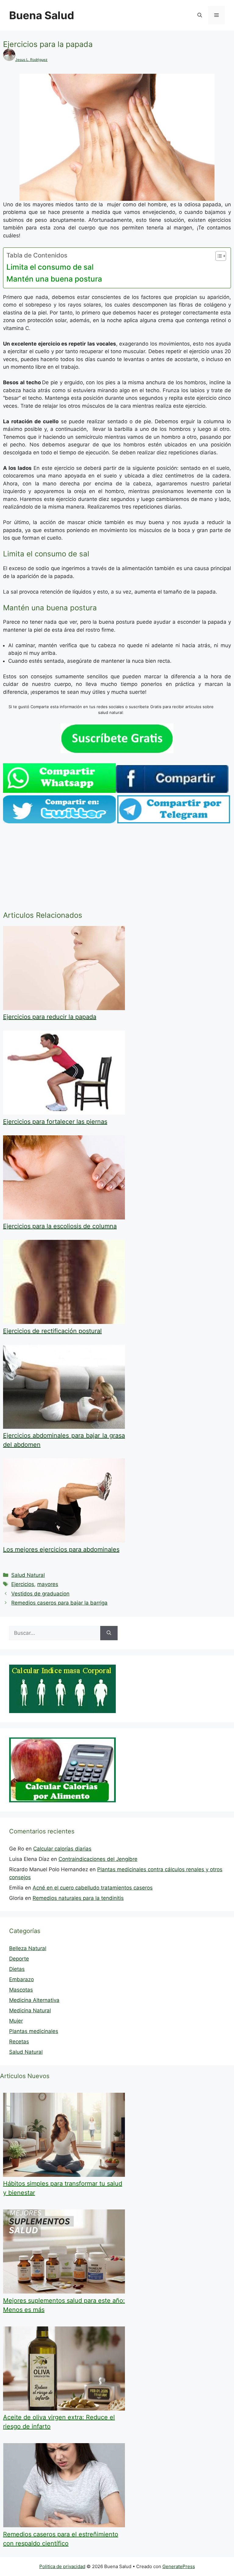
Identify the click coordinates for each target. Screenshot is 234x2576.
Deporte (19, 1959)
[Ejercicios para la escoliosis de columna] (64, 1218)
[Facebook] (172, 791)
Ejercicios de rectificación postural (52, 1331)
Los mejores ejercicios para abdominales (61, 1549)
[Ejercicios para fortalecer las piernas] (64, 1113)
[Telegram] (174, 821)
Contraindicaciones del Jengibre (98, 1859)
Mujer (16, 2021)
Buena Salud (42, 15)
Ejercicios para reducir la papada (50, 1017)
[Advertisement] (117, 868)
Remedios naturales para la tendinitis (78, 1898)
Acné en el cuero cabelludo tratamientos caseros (93, 1888)
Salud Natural (28, 1575)
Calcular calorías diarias (62, 1849)
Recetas (19, 2042)
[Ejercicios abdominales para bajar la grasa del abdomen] (64, 1427)
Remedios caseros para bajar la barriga (59, 1603)
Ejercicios (23, 1584)
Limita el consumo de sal (50, 267)
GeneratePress (179, 2566)
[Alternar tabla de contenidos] (218, 256)
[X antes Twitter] (59, 821)
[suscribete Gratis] (117, 751)
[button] (200, 15)
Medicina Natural (30, 2010)
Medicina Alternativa (34, 2000)
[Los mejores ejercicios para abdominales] (64, 1541)
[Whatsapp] (59, 791)
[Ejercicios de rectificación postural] (64, 1322)
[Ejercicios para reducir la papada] (64, 1008)
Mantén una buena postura (54, 279)
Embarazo (21, 1979)
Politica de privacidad (62, 2566)
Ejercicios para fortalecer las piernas (55, 1122)
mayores (48, 1584)
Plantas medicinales (34, 2031)
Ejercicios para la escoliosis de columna (60, 1226)
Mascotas (21, 1990)
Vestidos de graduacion (40, 1594)
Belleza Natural (28, 1948)
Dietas (17, 1969)
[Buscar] (109, 1633)
